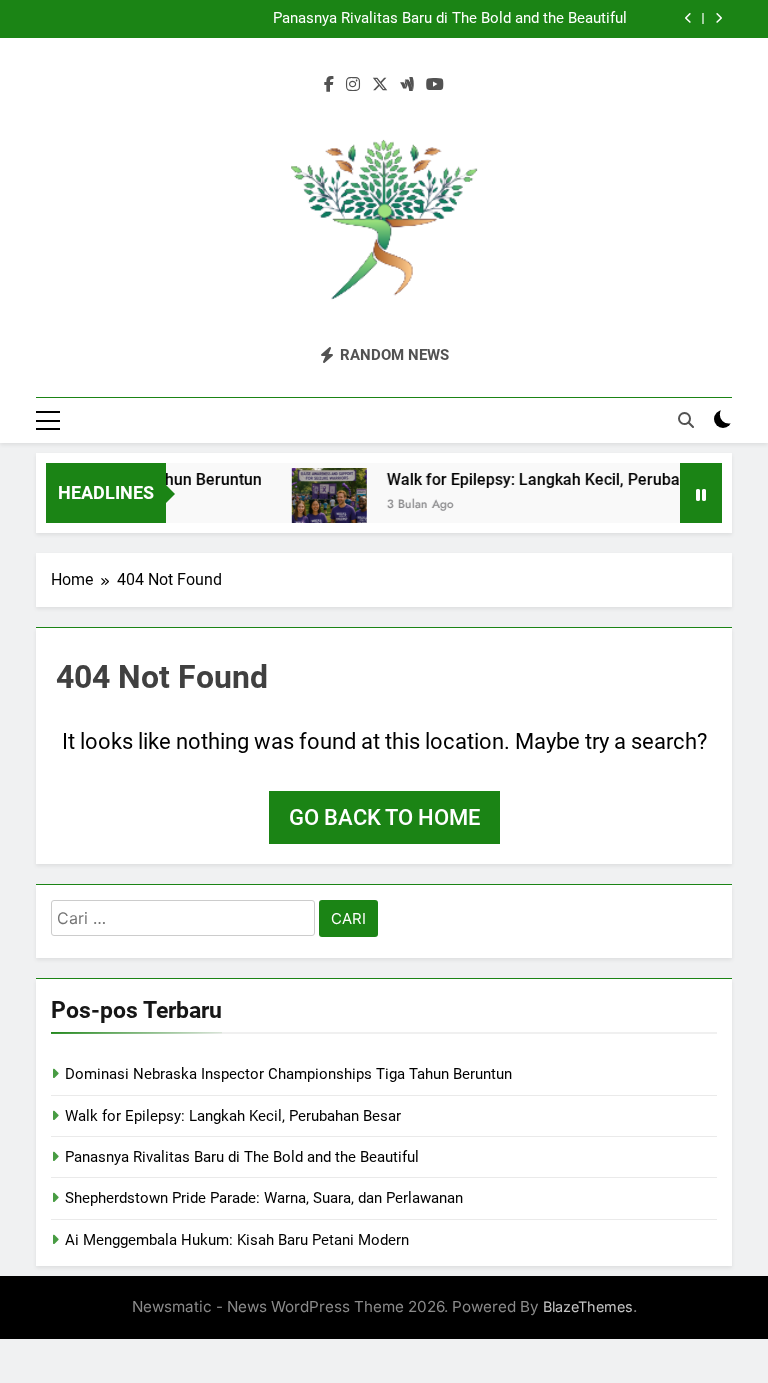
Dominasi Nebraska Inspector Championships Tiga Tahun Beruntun (288, 1074)
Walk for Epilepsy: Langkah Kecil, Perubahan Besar (560, 479)
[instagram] (353, 85)
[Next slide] (718, 18)
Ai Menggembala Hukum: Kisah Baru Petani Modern (237, 1240)
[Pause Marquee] (701, 493)
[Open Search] (686, 420)
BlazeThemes (588, 1306)
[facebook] (329, 85)
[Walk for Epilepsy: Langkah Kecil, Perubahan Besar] (319, 505)
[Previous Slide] (688, 18)
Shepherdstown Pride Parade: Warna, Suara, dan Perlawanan (264, 1198)
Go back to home (384, 817)
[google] (407, 85)
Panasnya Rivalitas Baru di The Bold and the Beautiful (450, 19)
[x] (380, 85)
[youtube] (435, 85)
